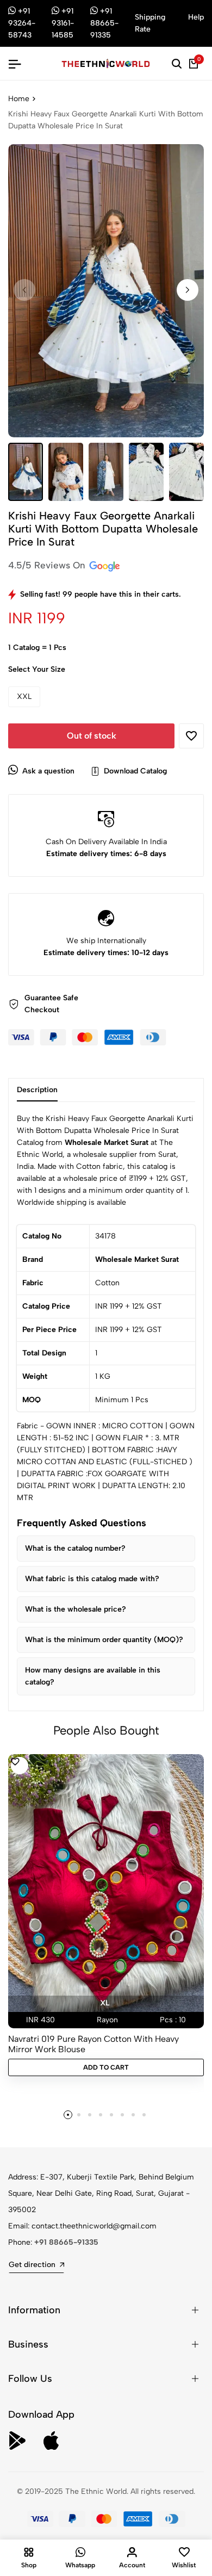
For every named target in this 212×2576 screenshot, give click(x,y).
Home (19, 99)
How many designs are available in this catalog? (93, 1676)
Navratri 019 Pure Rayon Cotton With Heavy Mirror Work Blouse (93, 2044)
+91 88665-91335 (66, 2242)
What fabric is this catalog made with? (92, 1579)
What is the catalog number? (75, 1548)
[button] (188, 290)
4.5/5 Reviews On (48, 565)
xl (105, 2003)
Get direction (32, 2265)
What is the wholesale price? (76, 1609)
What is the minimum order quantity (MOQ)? (104, 1640)
